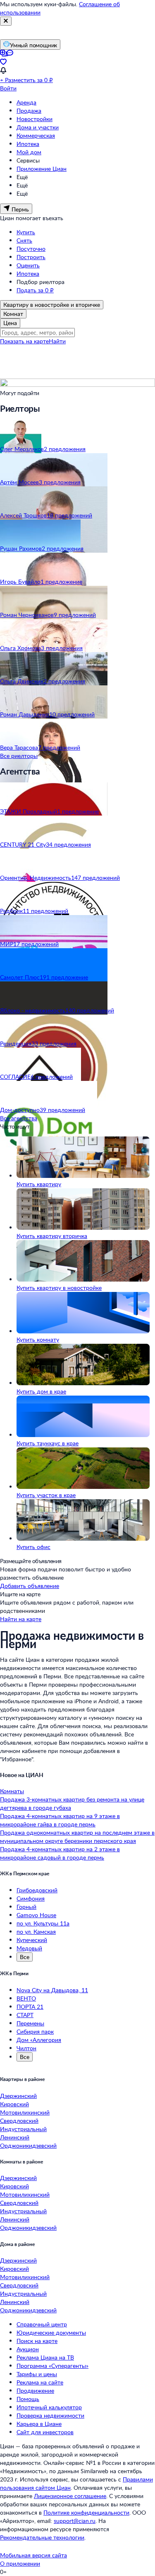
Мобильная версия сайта (33, 2555)
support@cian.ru (75, 2521)
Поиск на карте (37, 2341)
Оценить (28, 265)
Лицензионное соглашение (70, 2496)
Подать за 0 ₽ (35, 290)
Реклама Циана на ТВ (45, 2357)
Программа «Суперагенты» (52, 2366)
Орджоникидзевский (28, 2145)
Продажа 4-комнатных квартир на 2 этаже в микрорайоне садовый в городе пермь (60, 1853)
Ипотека (28, 144)
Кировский (14, 2104)
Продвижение (35, 2390)
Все (25, 1957)
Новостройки (35, 119)
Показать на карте (24, 341)
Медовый (29, 1948)
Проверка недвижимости (50, 2415)
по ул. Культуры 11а (43, 1923)
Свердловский (19, 2121)
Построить (31, 257)
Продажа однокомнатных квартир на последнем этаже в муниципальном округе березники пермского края (77, 1837)
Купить (26, 232)
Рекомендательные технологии (42, 2537)
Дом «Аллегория (39, 2040)
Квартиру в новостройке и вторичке (52, 305)
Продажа (29, 110)
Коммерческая (36, 135)
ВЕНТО (26, 1998)
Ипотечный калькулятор (49, 2407)
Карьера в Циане (39, 2424)
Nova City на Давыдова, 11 (52, 1990)
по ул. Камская (36, 1931)
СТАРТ (25, 2015)
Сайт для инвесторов (45, 2432)
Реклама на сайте (40, 2382)
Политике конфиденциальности (86, 2512)
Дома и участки (38, 127)
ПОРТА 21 (30, 2007)
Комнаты (12, 1791)
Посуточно (31, 249)
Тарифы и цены (37, 2374)
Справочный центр (42, 2324)
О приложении (20, 2563)
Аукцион (28, 2349)
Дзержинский (18, 2096)
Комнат (13, 314)
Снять (24, 240)
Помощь (28, 2399)
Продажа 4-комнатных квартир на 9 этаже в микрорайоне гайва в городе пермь (60, 1820)
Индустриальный (23, 2129)
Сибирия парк (35, 2031)
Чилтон (26, 2048)
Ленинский (15, 2137)
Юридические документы (51, 2332)
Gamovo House (36, 1915)
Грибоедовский (37, 1890)
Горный (26, 1907)
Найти (57, 341)
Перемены (30, 2023)
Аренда (26, 102)
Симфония (31, 1898)
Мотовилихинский (25, 2112)
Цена (10, 323)
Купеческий (32, 1940)
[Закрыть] (6, 21)
